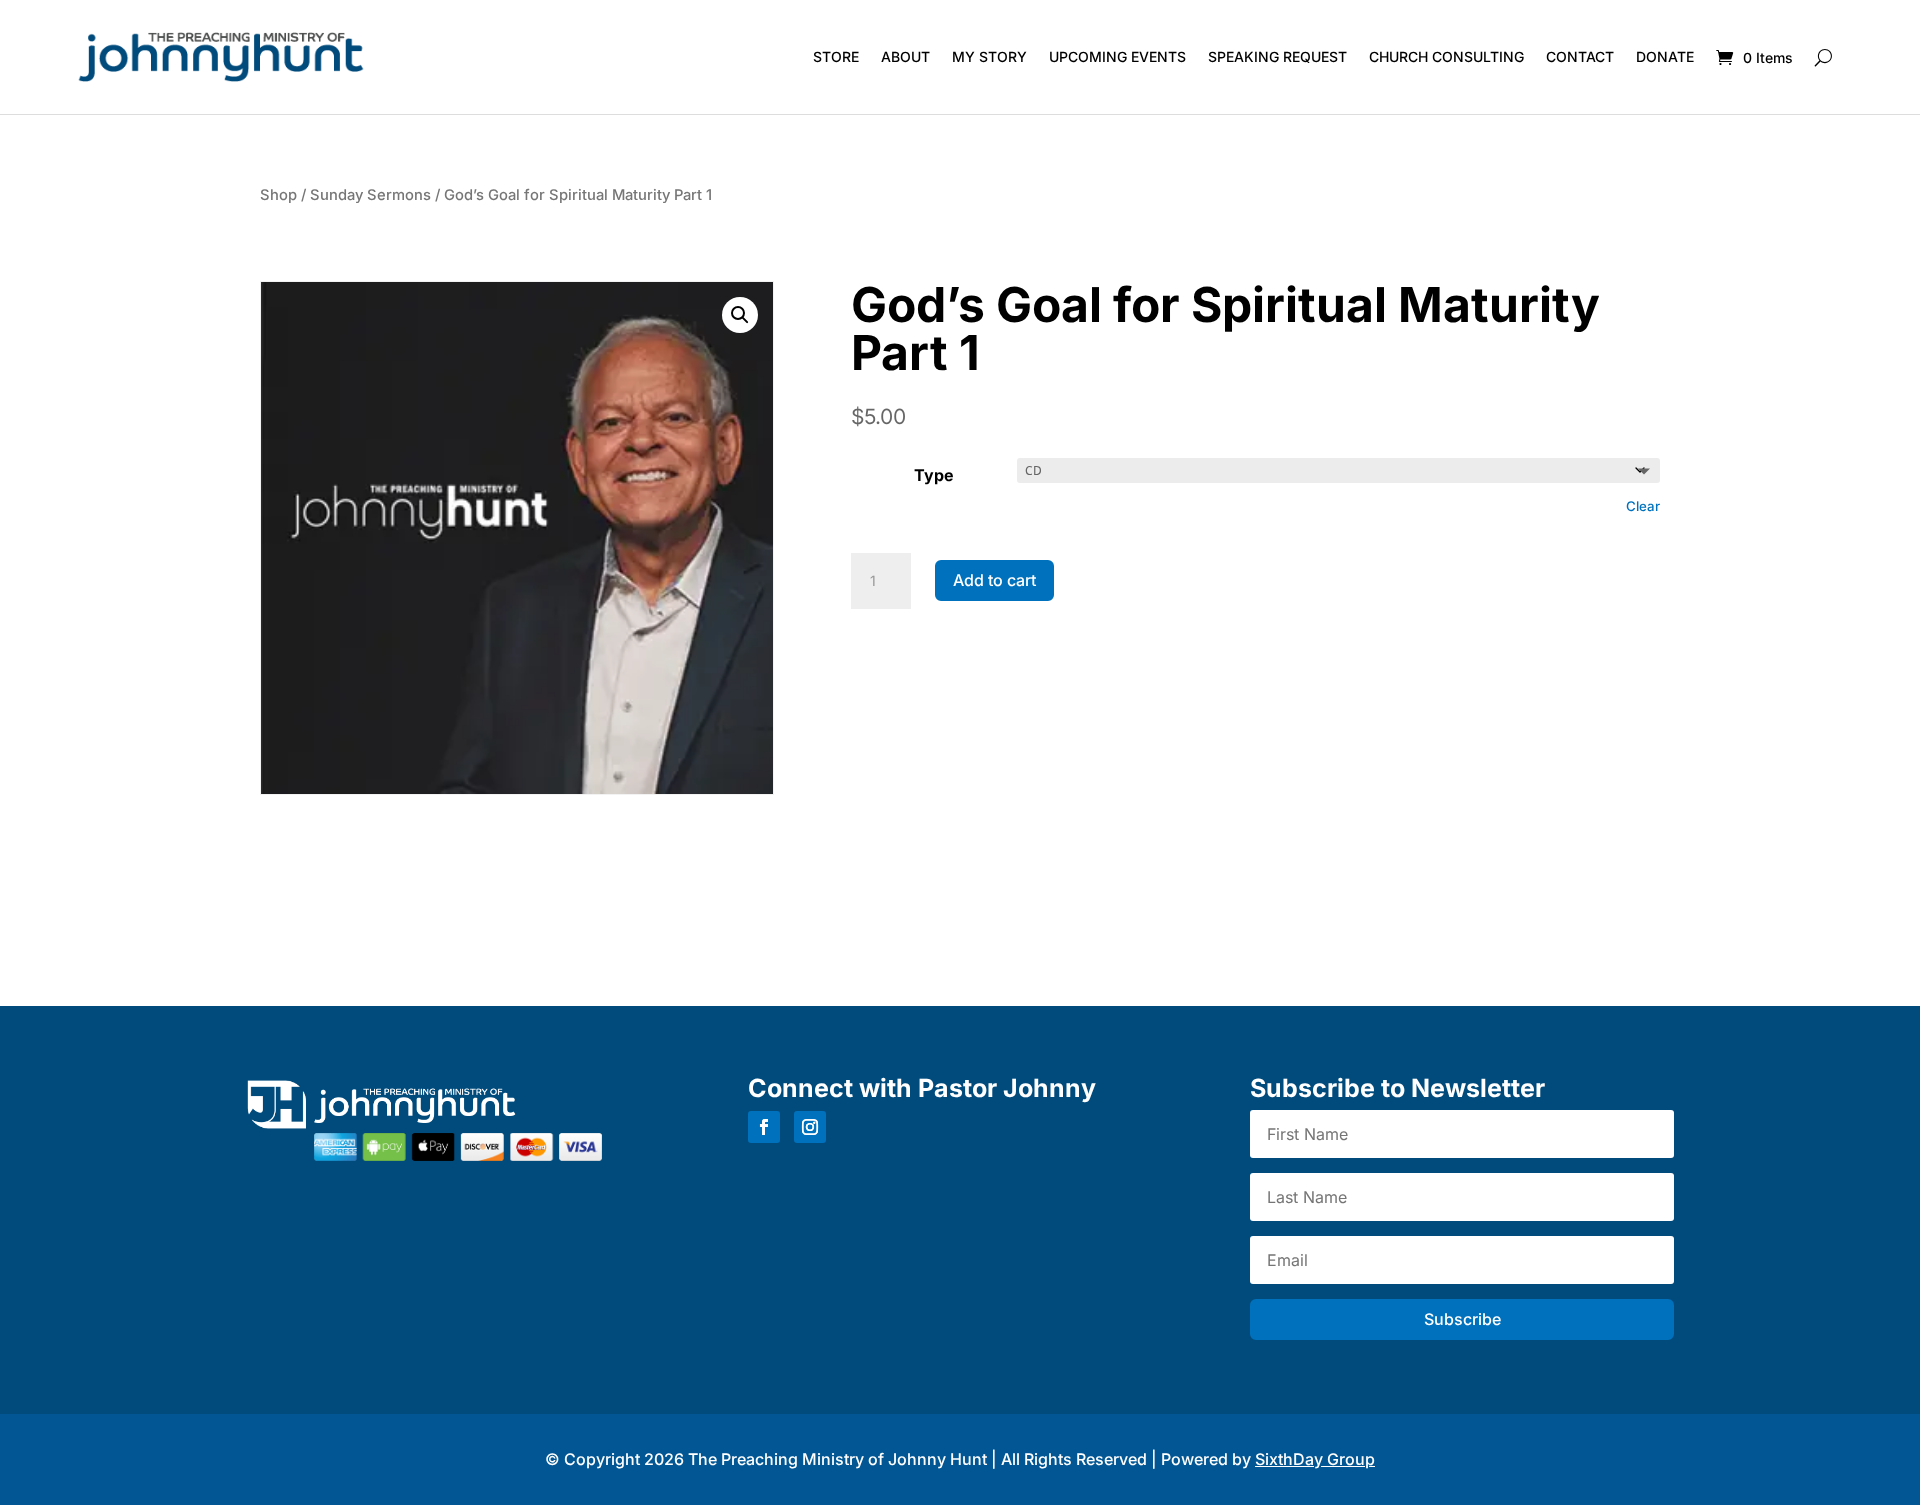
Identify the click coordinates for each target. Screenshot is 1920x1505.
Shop (278, 195)
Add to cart (994, 580)
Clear (1643, 506)
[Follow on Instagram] (810, 1127)
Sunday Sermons (370, 195)
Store (836, 56)
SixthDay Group (1315, 1459)
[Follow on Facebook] (764, 1127)
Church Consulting (1446, 56)
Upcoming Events (1117, 56)
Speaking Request (1277, 56)
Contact (1580, 56)
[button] (740, 315)
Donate (1665, 56)
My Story (989, 56)
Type (934, 475)
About (905, 56)
